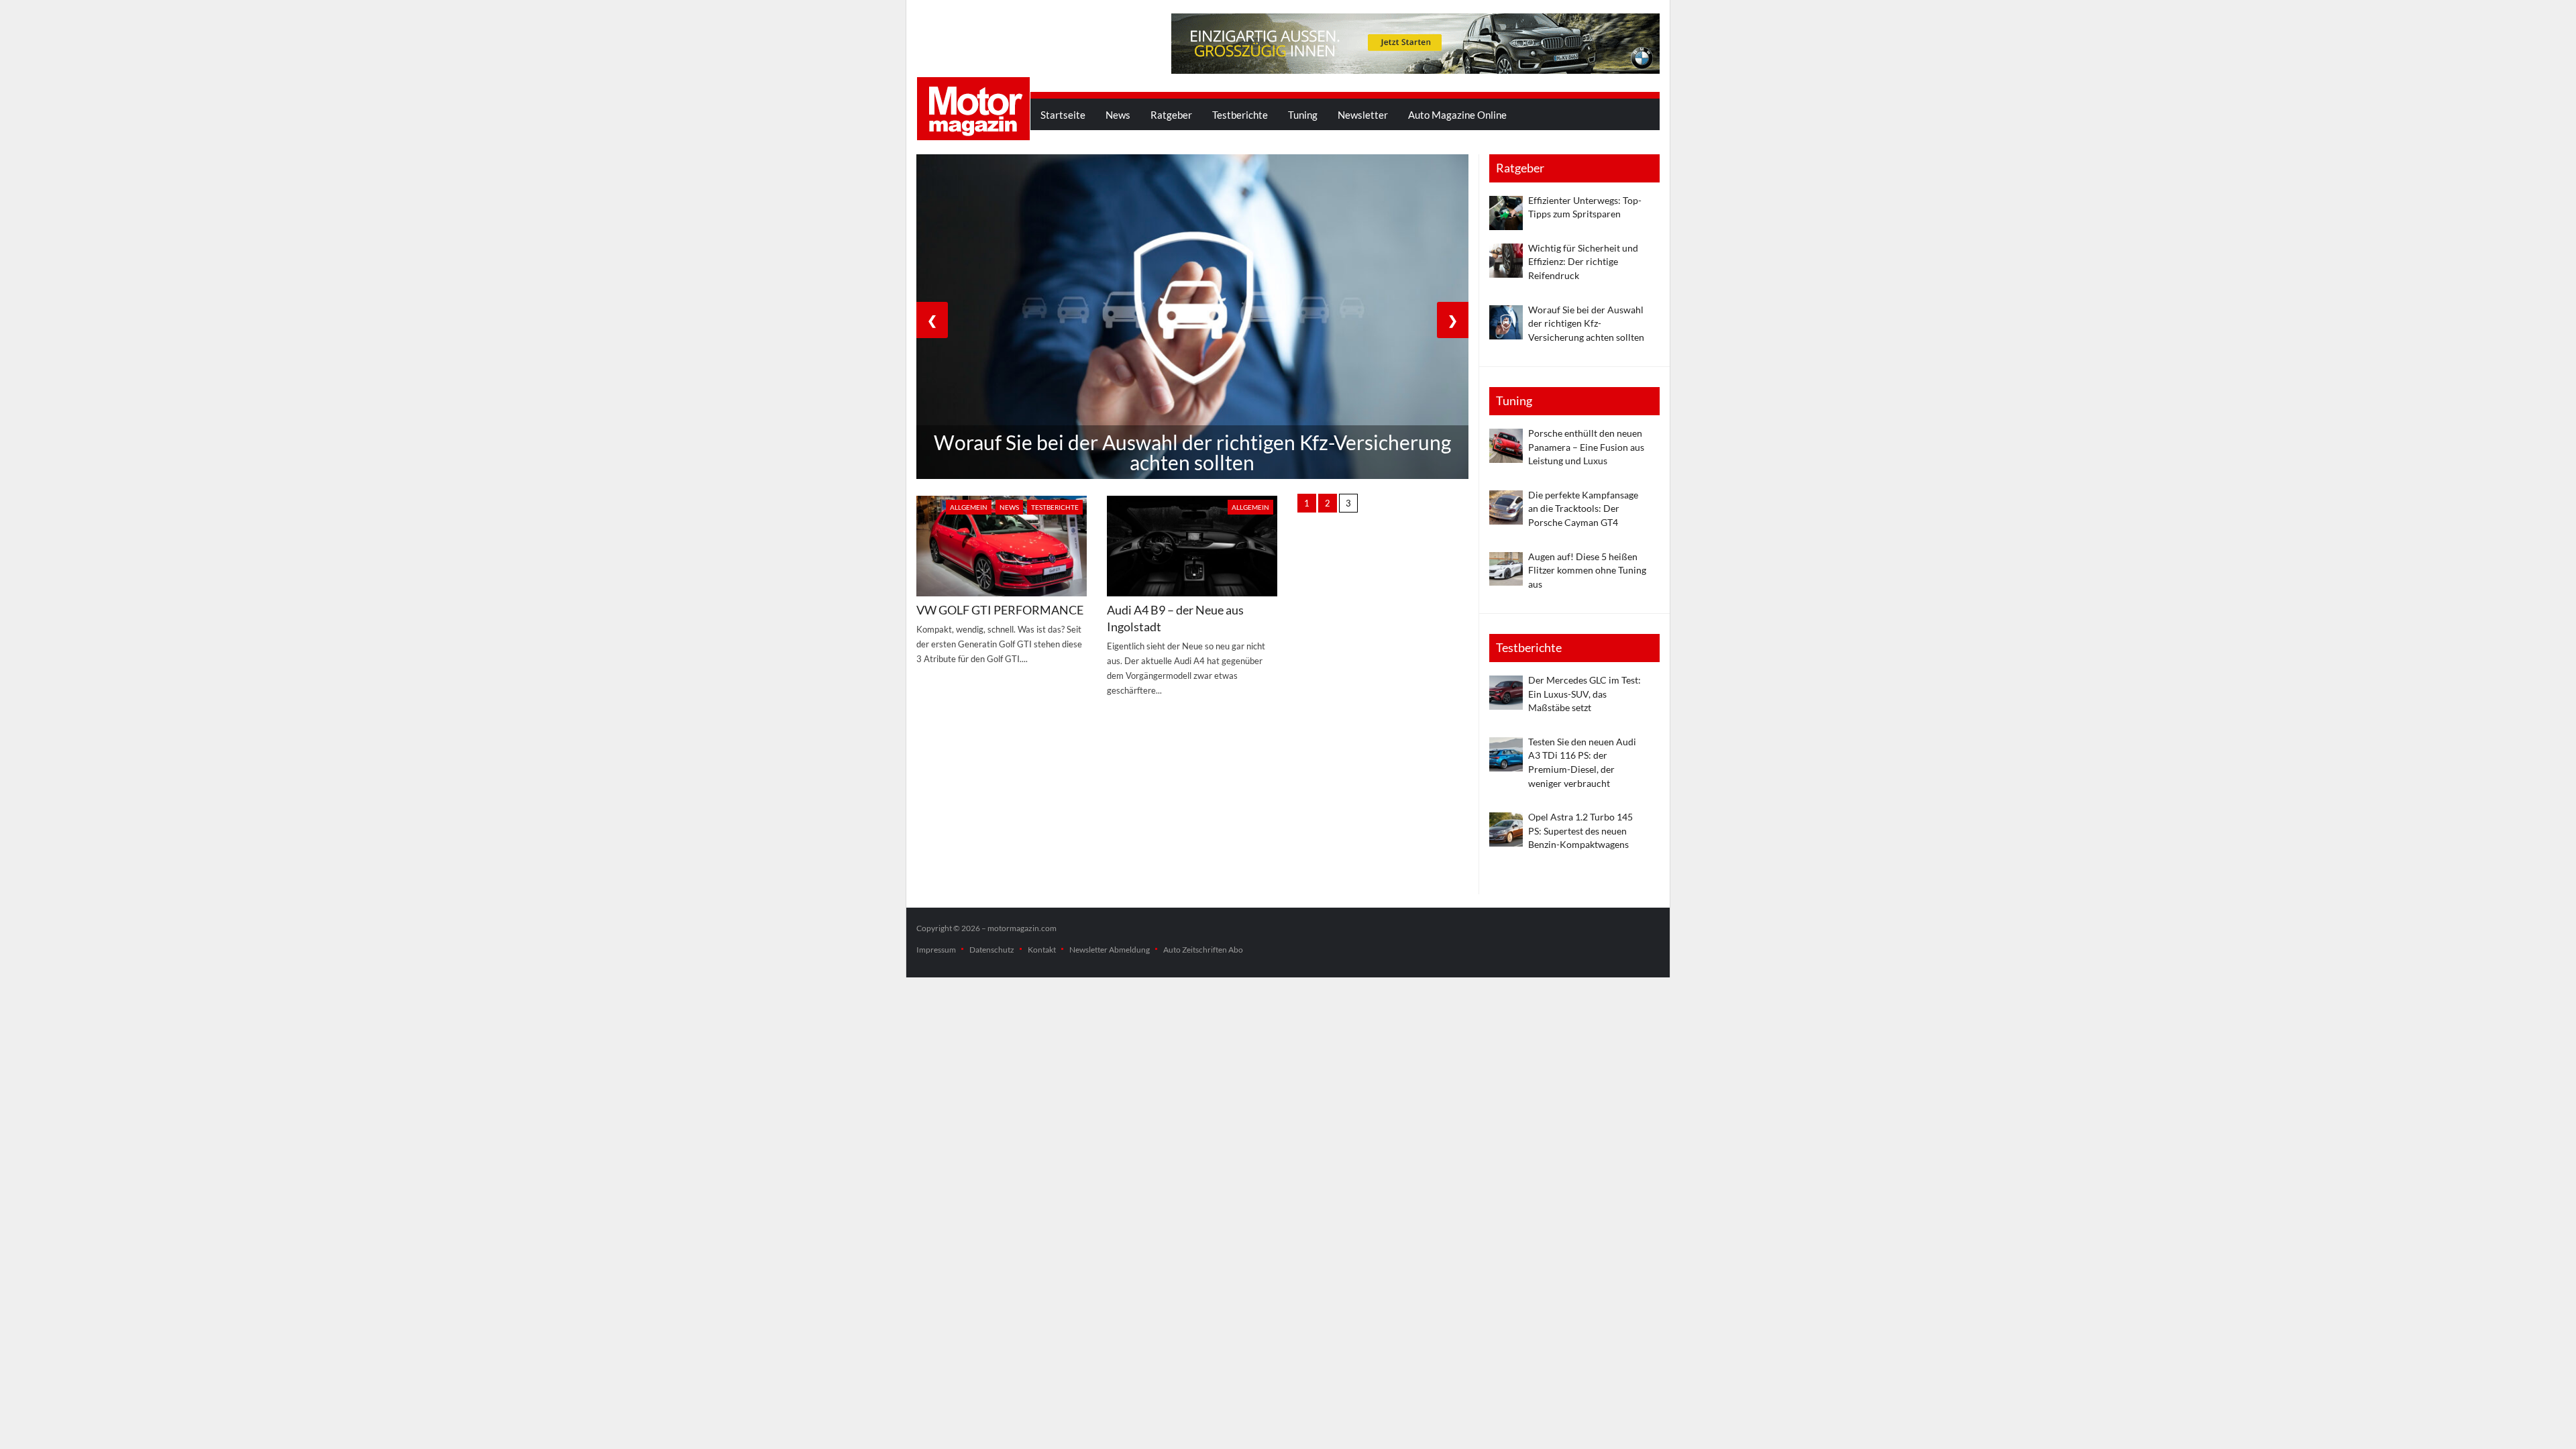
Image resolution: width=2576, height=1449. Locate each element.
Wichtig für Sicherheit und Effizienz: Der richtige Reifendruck (1583, 262)
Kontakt (1042, 950)
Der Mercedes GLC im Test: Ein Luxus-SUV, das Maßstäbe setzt (1585, 694)
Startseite (1063, 115)
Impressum (936, 950)
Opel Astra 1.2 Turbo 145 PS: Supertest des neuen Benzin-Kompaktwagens (1580, 830)
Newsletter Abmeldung (1110, 950)
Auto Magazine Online (1457, 115)
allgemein (969, 507)
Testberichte (1240, 115)
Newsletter (1363, 115)
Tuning (1303, 115)
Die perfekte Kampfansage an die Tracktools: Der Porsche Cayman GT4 (1583, 508)
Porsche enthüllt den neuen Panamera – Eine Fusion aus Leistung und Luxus (1586, 447)
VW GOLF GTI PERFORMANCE (1000, 610)
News (1118, 115)
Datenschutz (992, 950)
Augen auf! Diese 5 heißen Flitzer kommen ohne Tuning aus (1587, 570)
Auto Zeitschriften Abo (1203, 950)
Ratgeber (1171, 115)
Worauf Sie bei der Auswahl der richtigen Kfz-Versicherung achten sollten (1586, 323)
